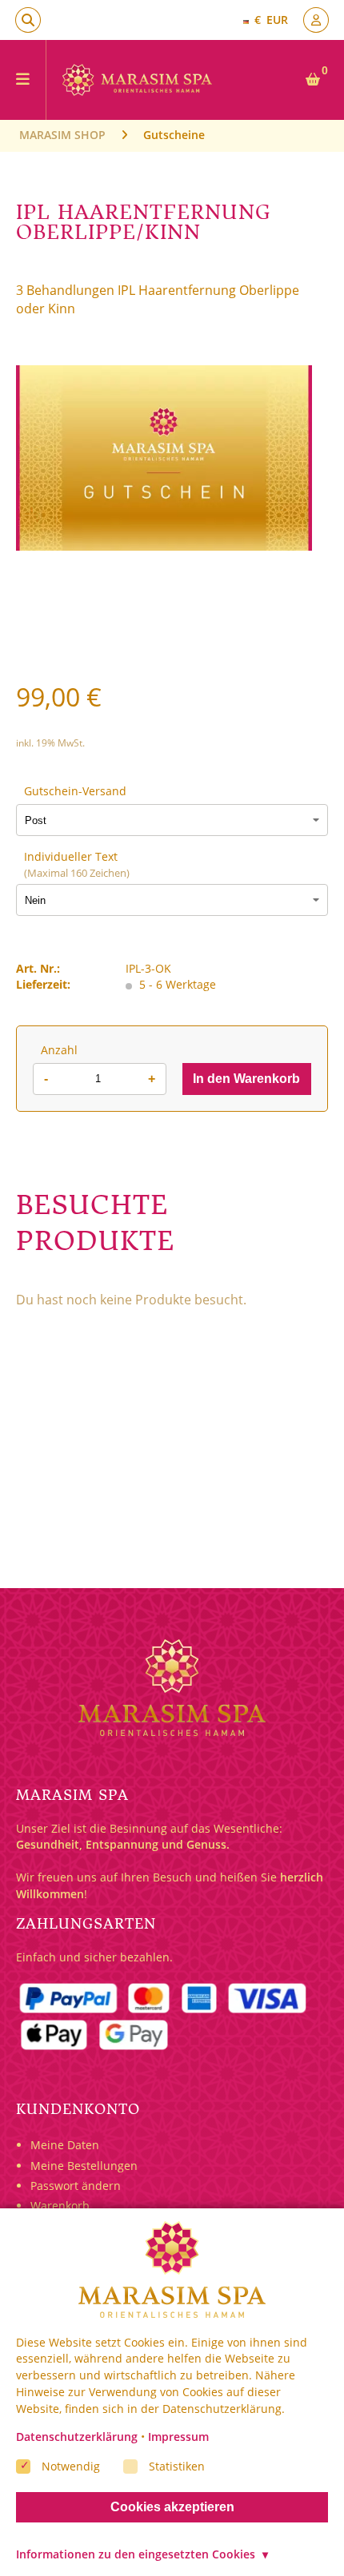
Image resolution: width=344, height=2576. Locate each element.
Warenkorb (60, 2206)
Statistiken (177, 2465)
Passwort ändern (76, 2186)
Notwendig (71, 2465)
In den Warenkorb (246, 1079)
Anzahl (59, 1050)
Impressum (178, 2437)
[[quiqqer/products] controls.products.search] (28, 20)
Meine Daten (65, 2145)
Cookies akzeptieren (172, 2507)
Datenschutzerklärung (77, 2437)
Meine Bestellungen (84, 2166)
